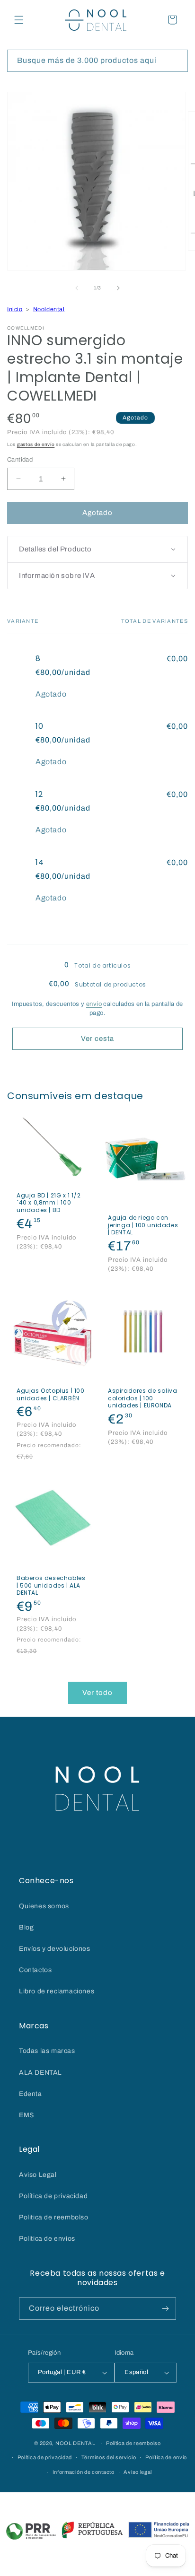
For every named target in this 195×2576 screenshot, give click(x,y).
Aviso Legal (38, 2175)
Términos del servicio (109, 2457)
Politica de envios (47, 2239)
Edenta (31, 2094)
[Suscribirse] (165, 2309)
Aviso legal (138, 2472)
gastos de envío (36, 444)
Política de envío (166, 2457)
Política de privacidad (53, 2196)
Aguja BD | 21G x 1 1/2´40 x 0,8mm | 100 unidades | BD (49, 1203)
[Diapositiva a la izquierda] (77, 288)
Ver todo (97, 1693)
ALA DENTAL (40, 2073)
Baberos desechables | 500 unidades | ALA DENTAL (51, 1585)
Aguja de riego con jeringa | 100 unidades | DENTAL (143, 1225)
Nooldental (49, 309)
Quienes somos (44, 1906)
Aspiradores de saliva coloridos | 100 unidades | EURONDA (143, 1398)
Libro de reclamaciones (57, 1991)
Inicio (15, 309)
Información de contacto (84, 2472)
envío (94, 1004)
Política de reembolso (133, 2443)
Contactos (35, 1970)
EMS (27, 2115)
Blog (26, 1927)
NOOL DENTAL (75, 2443)
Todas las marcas (47, 2051)
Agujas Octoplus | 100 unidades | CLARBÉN (51, 1394)
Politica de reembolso (54, 2217)
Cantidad (20, 460)
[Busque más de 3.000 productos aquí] (177, 61)
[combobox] (97, 61)
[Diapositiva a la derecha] (118, 288)
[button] (19, 20)
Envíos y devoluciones (55, 1949)
